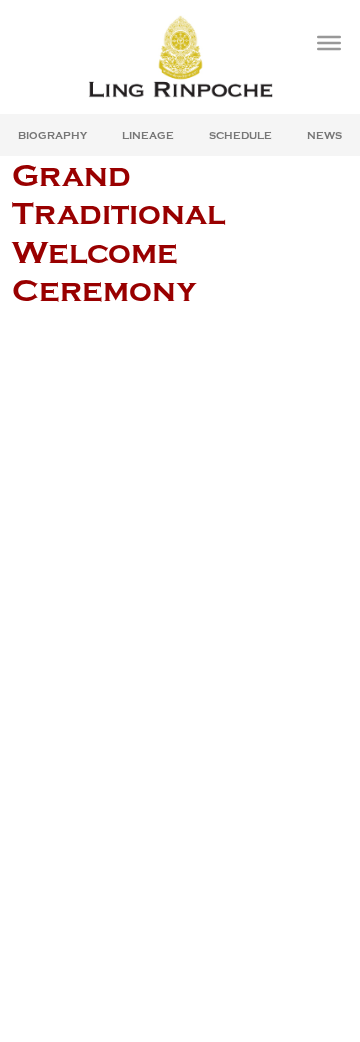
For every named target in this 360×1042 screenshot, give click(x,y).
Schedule (240, 136)
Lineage (148, 136)
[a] (329, 43)
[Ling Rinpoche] (180, 56)
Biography (52, 136)
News (324, 136)
